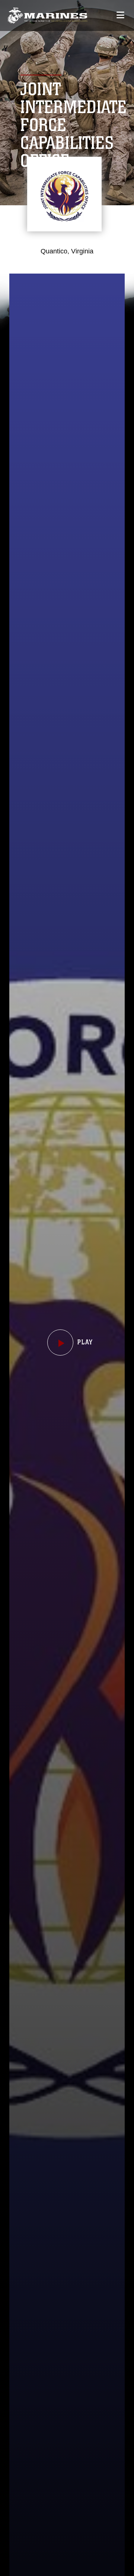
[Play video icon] (60, 1342)
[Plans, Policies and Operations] (47, 15)
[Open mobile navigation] (120, 15)
